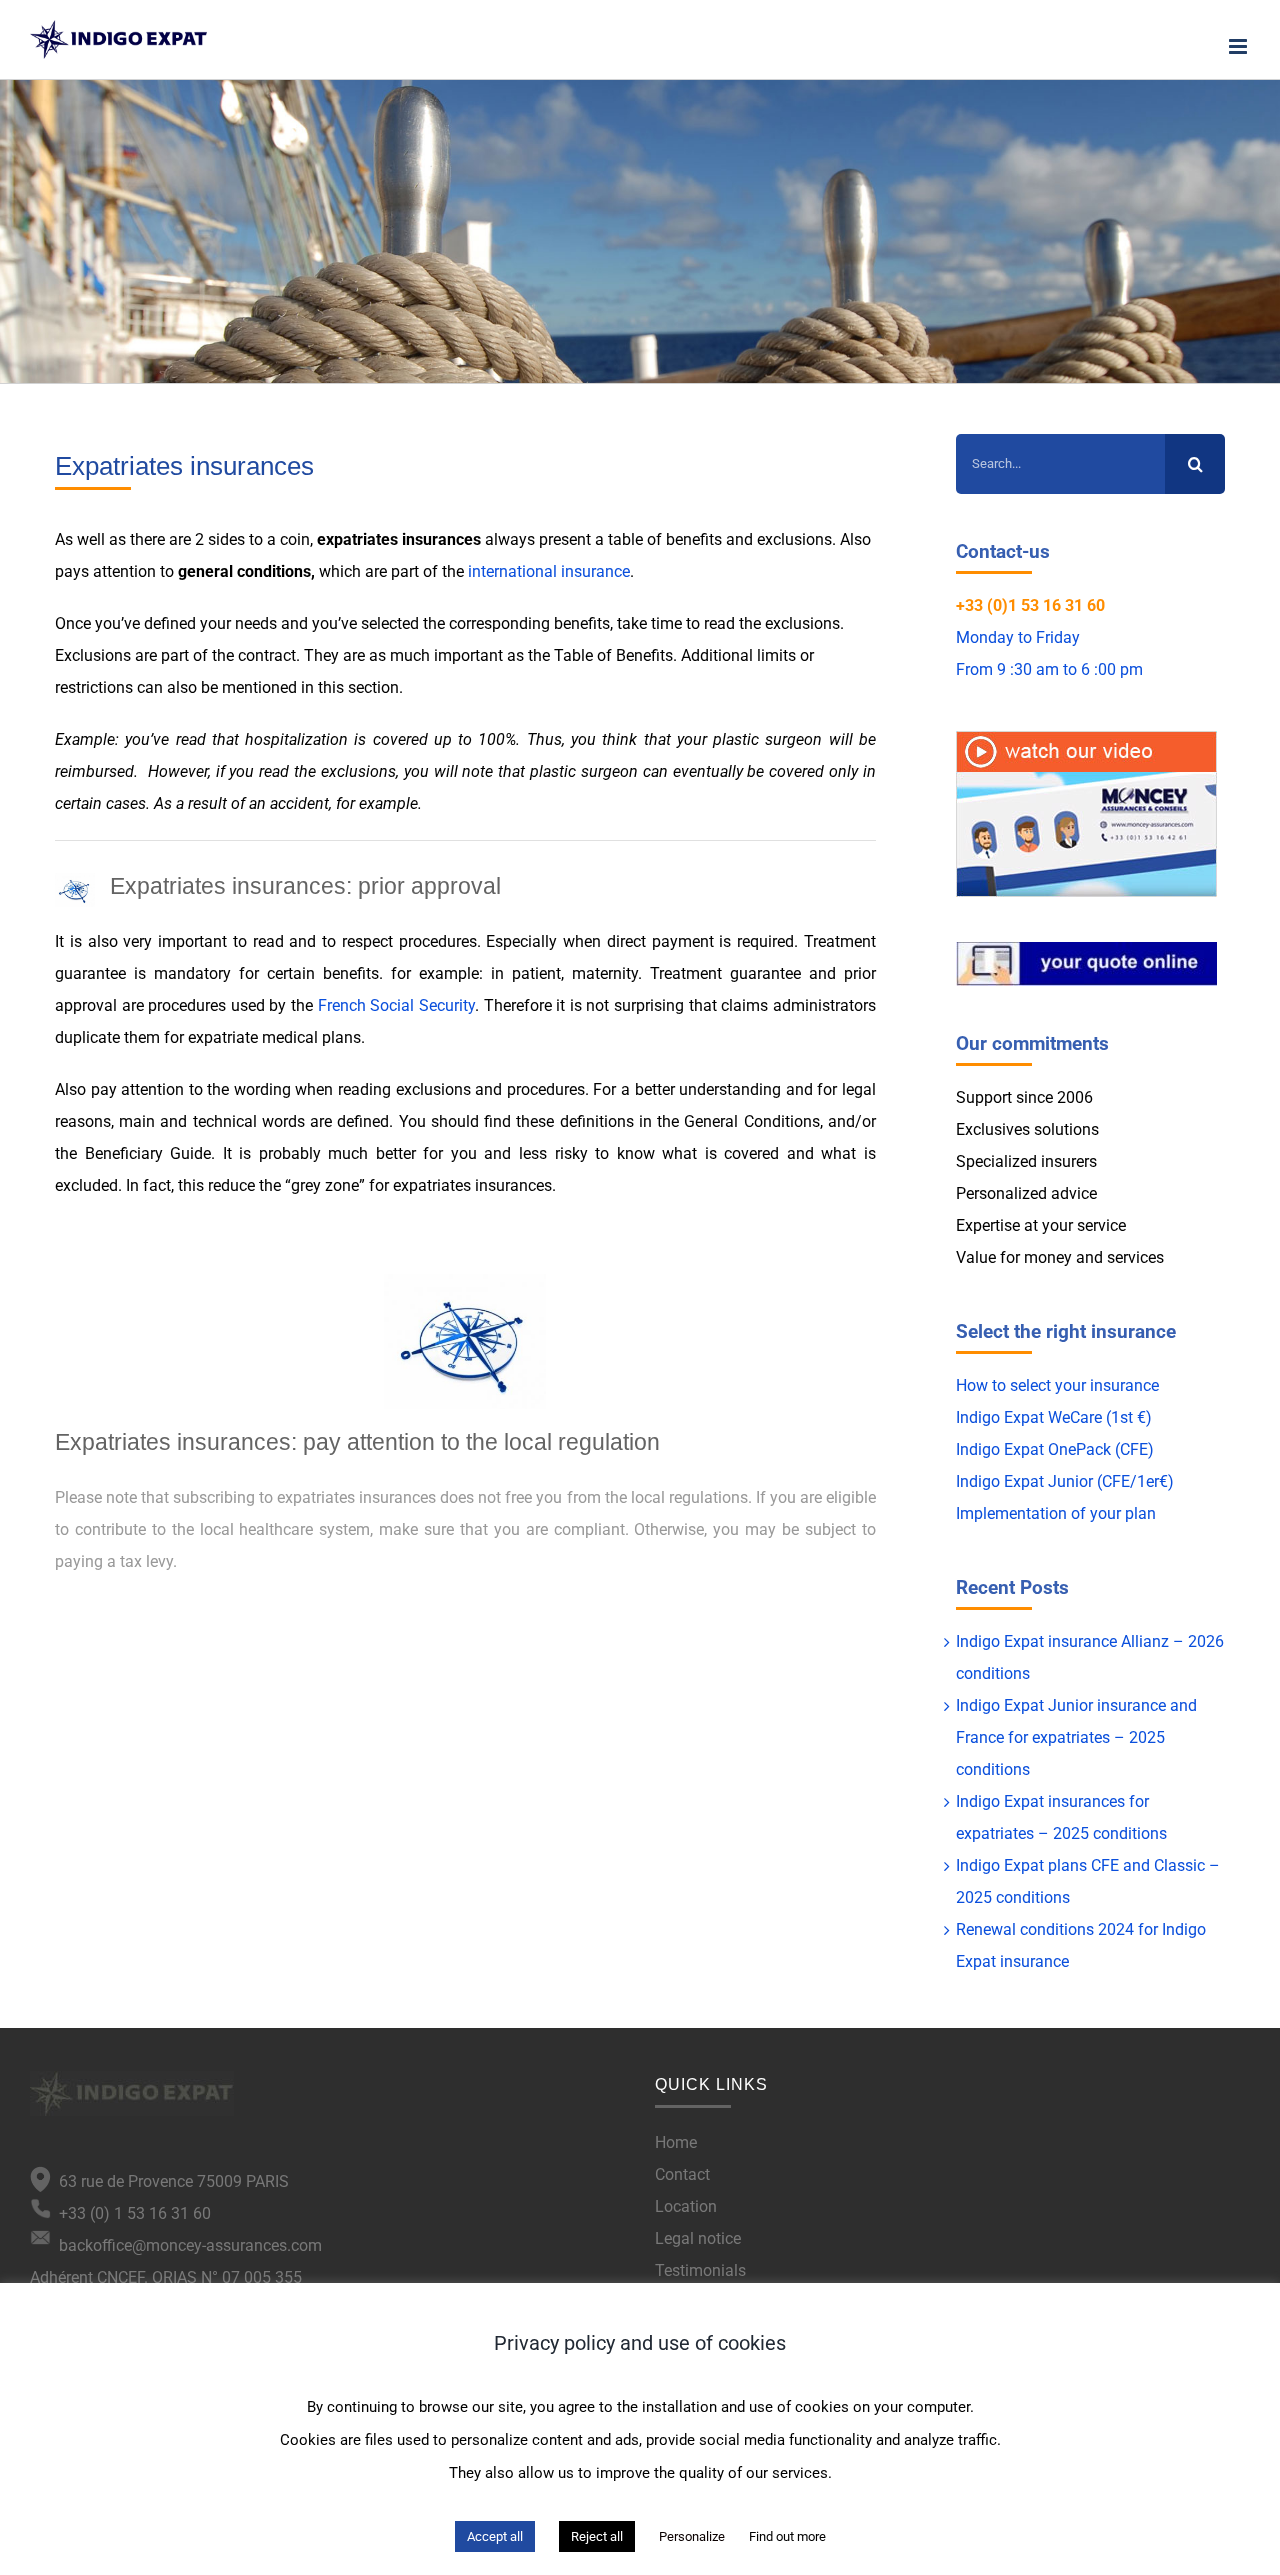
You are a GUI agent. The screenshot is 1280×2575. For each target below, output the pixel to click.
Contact (682, 2174)
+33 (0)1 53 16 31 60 (1030, 605)
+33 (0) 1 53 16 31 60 (131, 2213)
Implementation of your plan (1056, 1513)
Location (686, 2206)
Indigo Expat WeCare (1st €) (1054, 1417)
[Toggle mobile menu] (1239, 46)
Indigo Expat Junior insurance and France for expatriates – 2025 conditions (1076, 1737)
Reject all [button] (597, 2536)
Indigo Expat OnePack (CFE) (1055, 1449)
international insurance (549, 571)
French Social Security (396, 1005)
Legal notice (698, 2238)
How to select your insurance (1057, 1385)
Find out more (787, 2536)
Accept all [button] (495, 2536)
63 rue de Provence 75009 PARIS (170, 2181)
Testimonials (700, 2270)
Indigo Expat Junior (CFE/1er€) (1065, 1481)
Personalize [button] (692, 2536)
